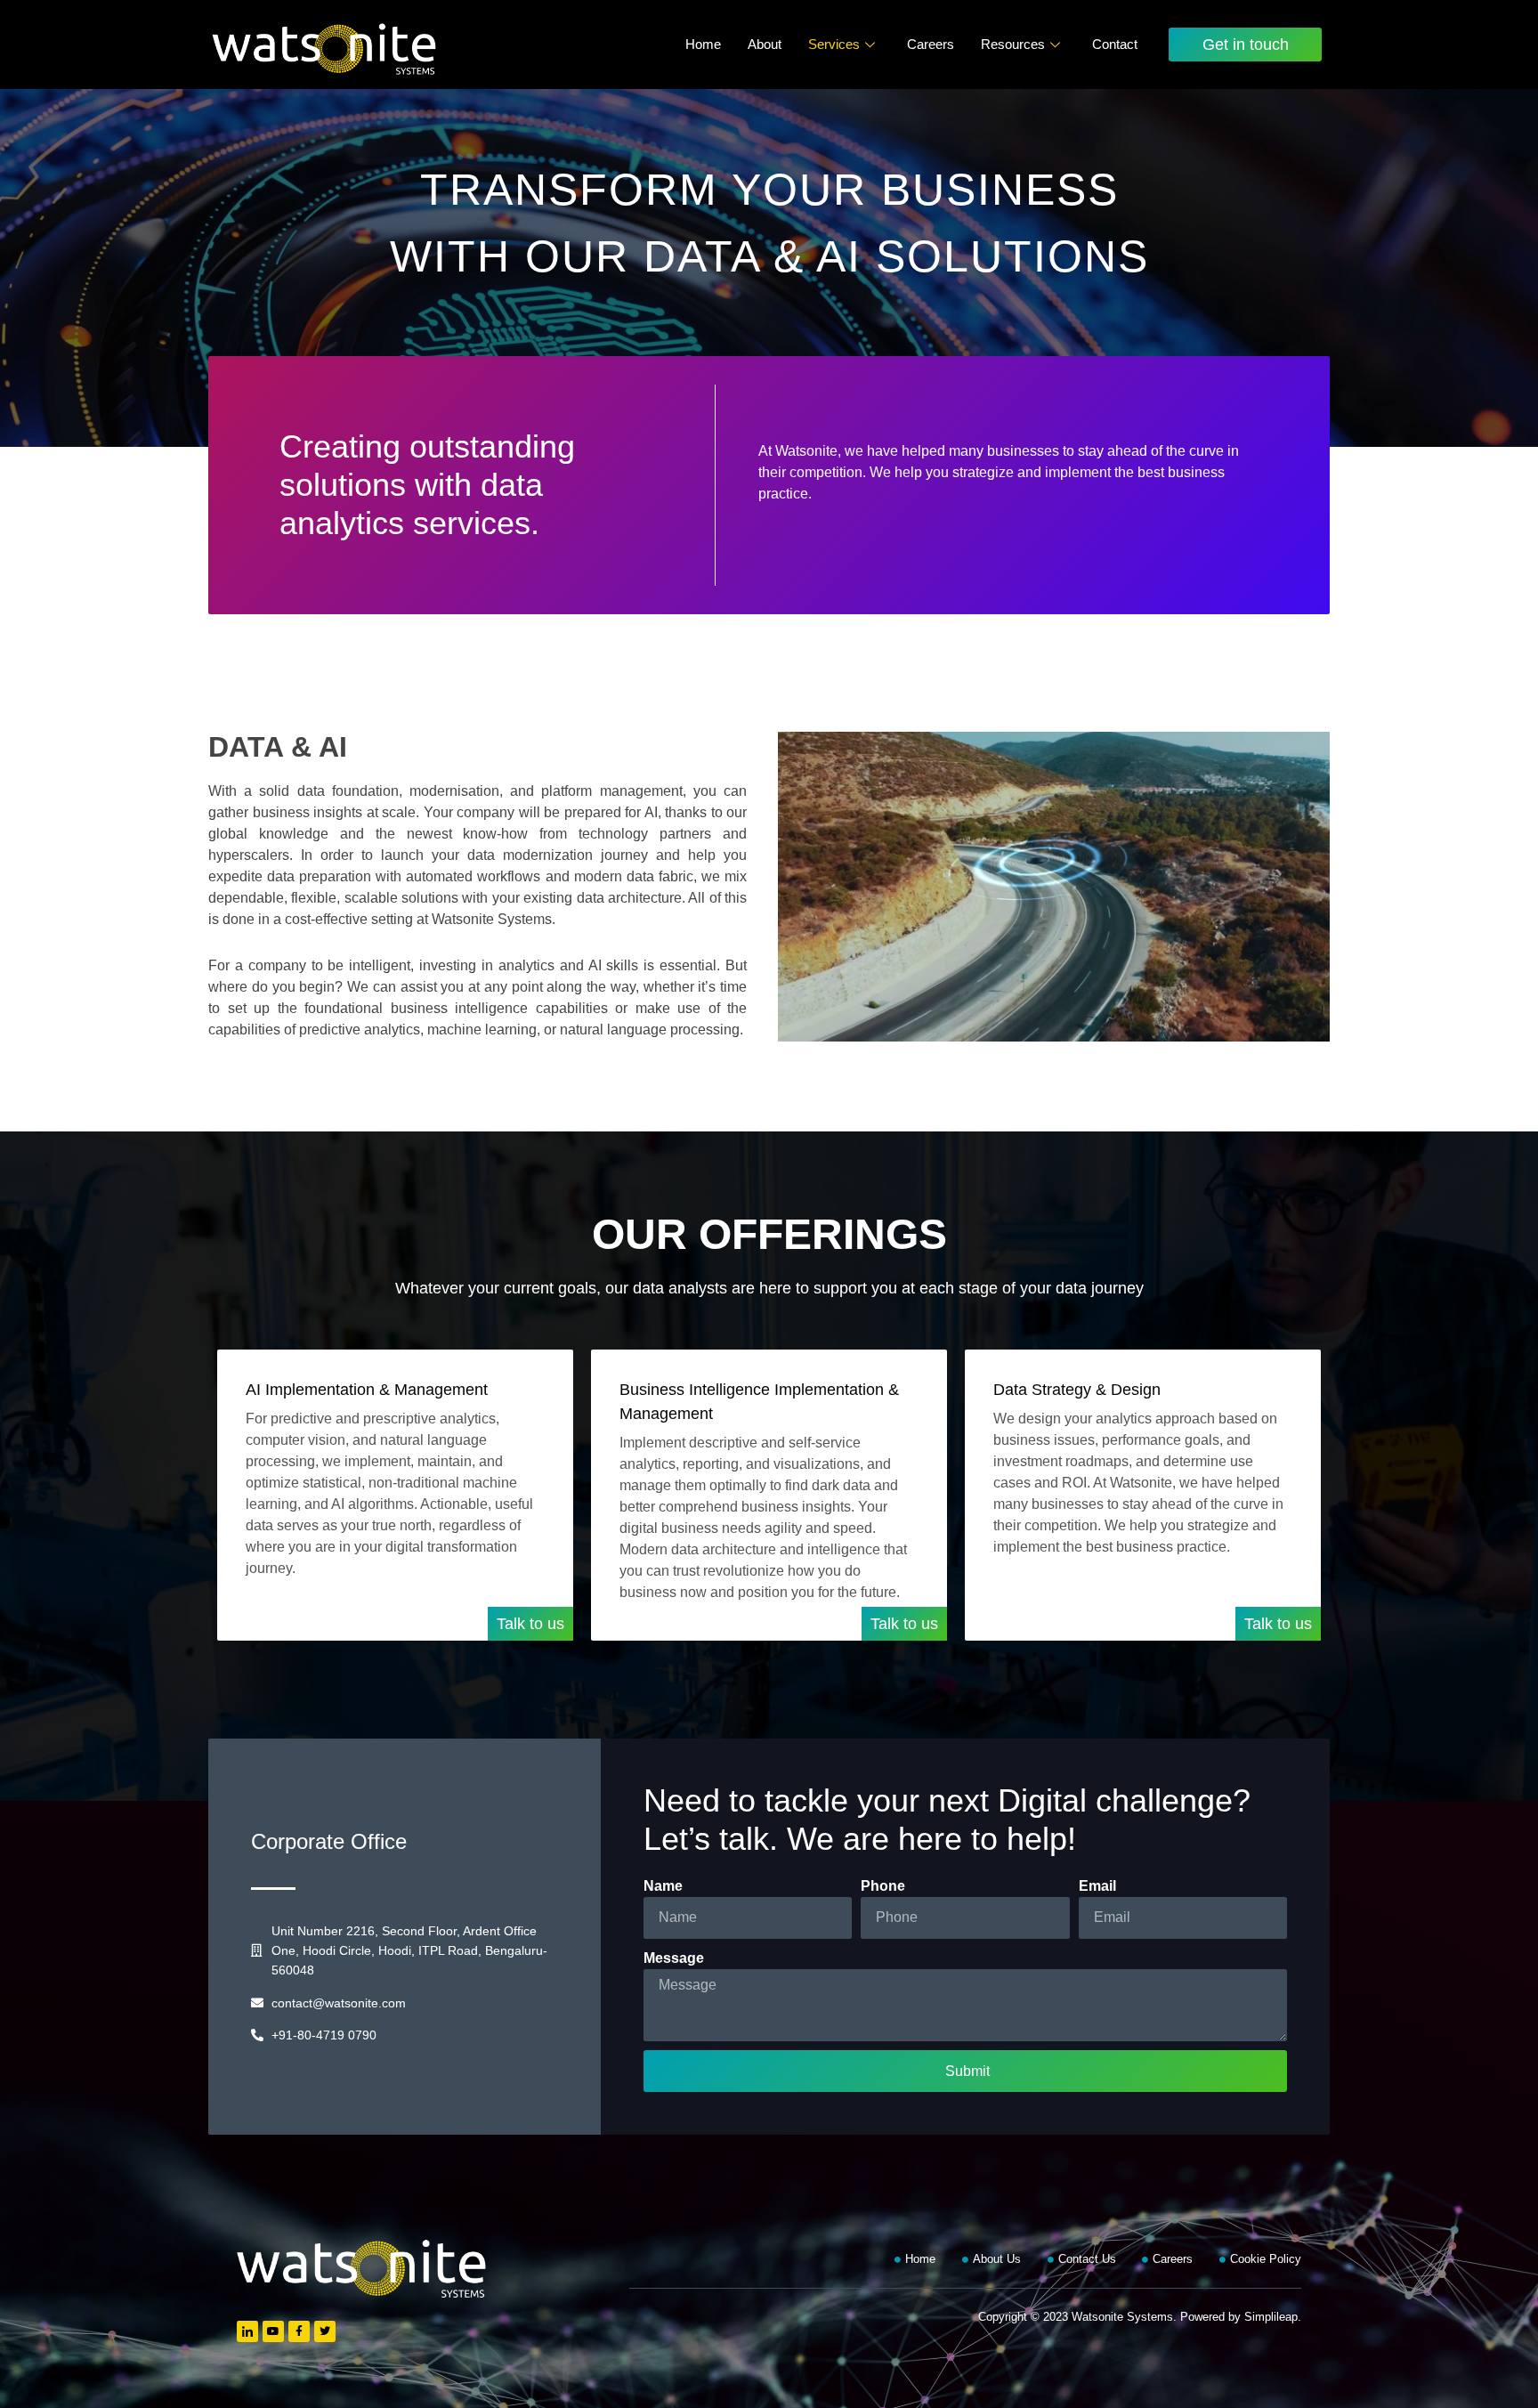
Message (674, 1958)
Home (703, 44)
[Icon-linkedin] (247, 2331)
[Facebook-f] (299, 2331)
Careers (931, 44)
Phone (883, 1886)
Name (663, 1886)
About (765, 44)
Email (1097, 1886)
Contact (1115, 44)
